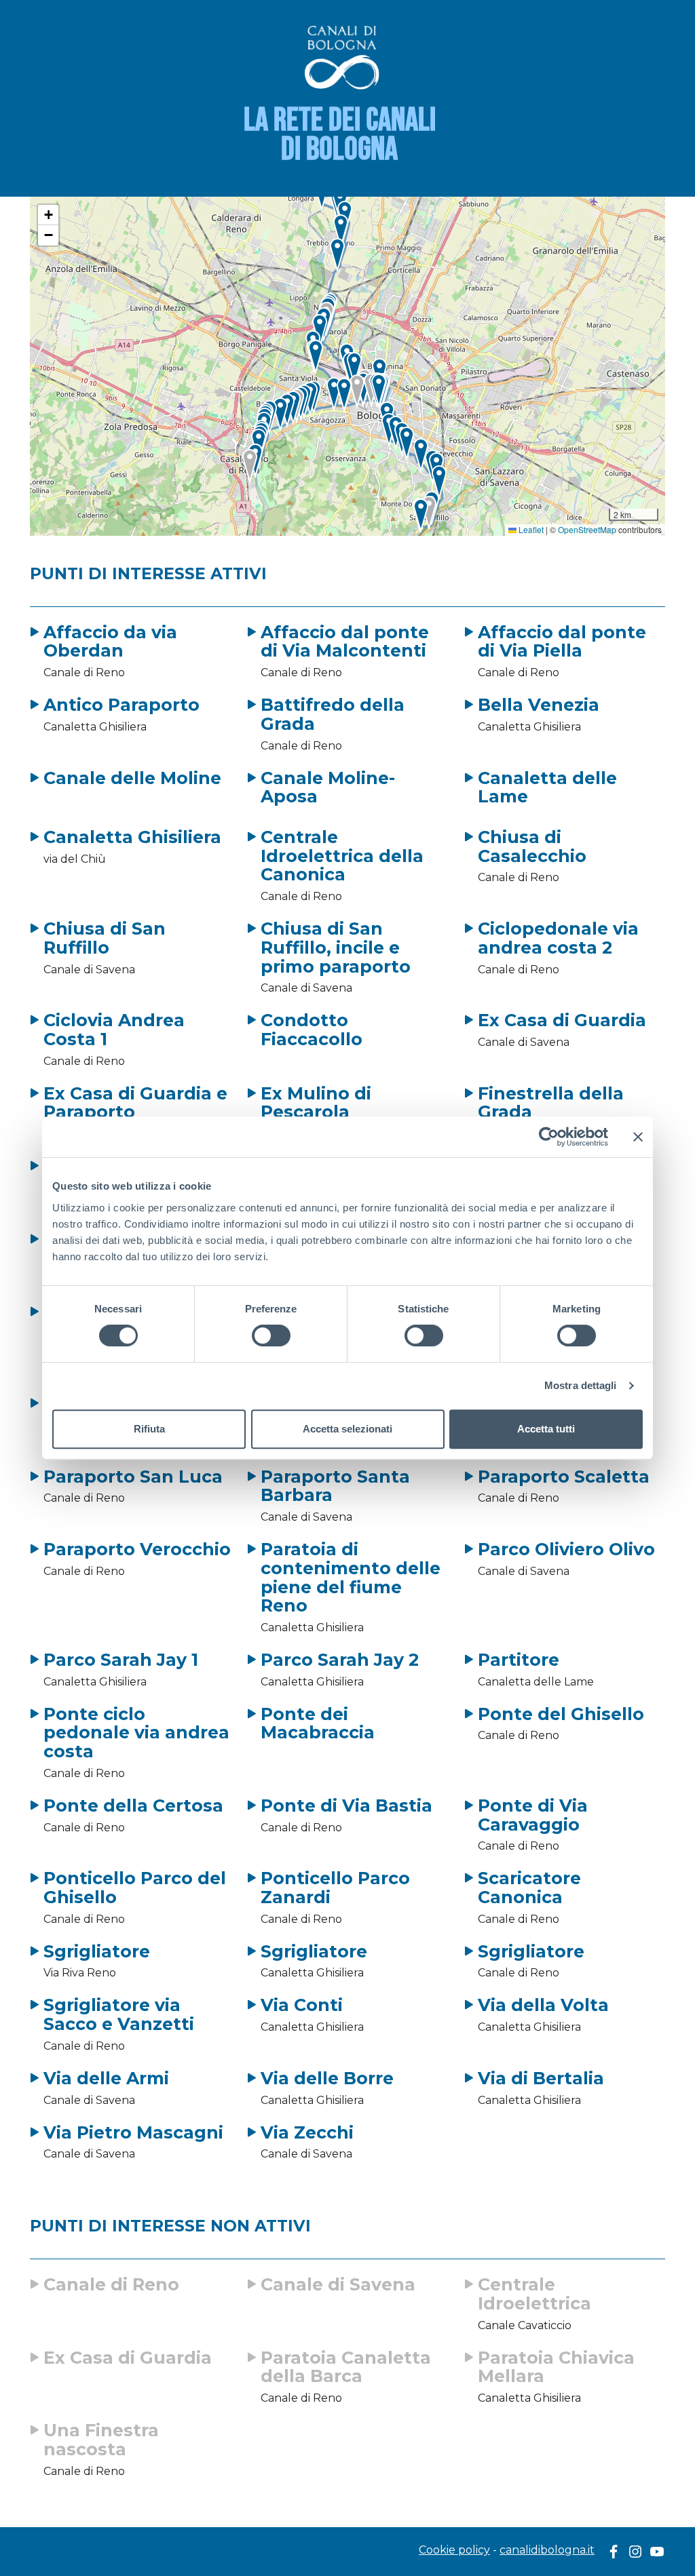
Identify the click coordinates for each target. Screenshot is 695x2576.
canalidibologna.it (547, 2550)
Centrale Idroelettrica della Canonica (342, 856)
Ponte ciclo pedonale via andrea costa (136, 1733)
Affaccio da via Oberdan (110, 642)
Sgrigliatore (97, 1951)
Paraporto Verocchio (137, 1549)
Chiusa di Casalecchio (532, 846)
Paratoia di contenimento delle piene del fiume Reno (351, 1577)
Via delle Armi (106, 2078)
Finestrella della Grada (551, 1103)
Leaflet (530, 529)
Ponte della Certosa (133, 1806)
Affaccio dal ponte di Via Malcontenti (345, 642)
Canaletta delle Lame (547, 787)
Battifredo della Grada (333, 714)
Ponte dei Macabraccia (318, 1723)
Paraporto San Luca (133, 1477)
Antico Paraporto (121, 705)
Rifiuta (149, 1429)
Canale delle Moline (132, 778)
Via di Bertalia (541, 2078)
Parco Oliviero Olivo (566, 1549)
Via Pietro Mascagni (133, 2132)
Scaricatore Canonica (529, 1888)
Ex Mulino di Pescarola (316, 1103)
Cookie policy (454, 2550)
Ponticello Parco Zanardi (335, 1888)
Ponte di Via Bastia (346, 1806)
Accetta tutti (546, 1429)
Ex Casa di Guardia (562, 1020)
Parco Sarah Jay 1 (121, 1660)
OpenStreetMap (587, 529)
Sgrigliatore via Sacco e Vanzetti (119, 2014)
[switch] (271, 1335)
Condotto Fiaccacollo (312, 1030)
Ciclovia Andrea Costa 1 (114, 1030)
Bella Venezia (539, 705)
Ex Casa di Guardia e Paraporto (135, 1103)
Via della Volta (543, 2005)
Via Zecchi (307, 2132)
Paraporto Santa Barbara (335, 1486)
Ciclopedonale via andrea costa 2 (558, 938)
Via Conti (302, 2005)
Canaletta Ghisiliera (132, 837)
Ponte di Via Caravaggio (533, 1815)
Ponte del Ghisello (561, 1714)
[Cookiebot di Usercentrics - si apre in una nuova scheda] (549, 1137)
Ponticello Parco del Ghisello (135, 1888)
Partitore (519, 1660)
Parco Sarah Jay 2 (340, 1660)
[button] (357, 392)
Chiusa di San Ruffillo (105, 938)
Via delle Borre (327, 2078)
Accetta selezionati (347, 1429)
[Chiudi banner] (638, 1137)
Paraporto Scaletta (564, 1477)
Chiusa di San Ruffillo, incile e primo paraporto (336, 947)
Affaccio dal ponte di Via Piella (562, 642)
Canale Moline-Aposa (328, 787)
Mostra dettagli (581, 1385)
